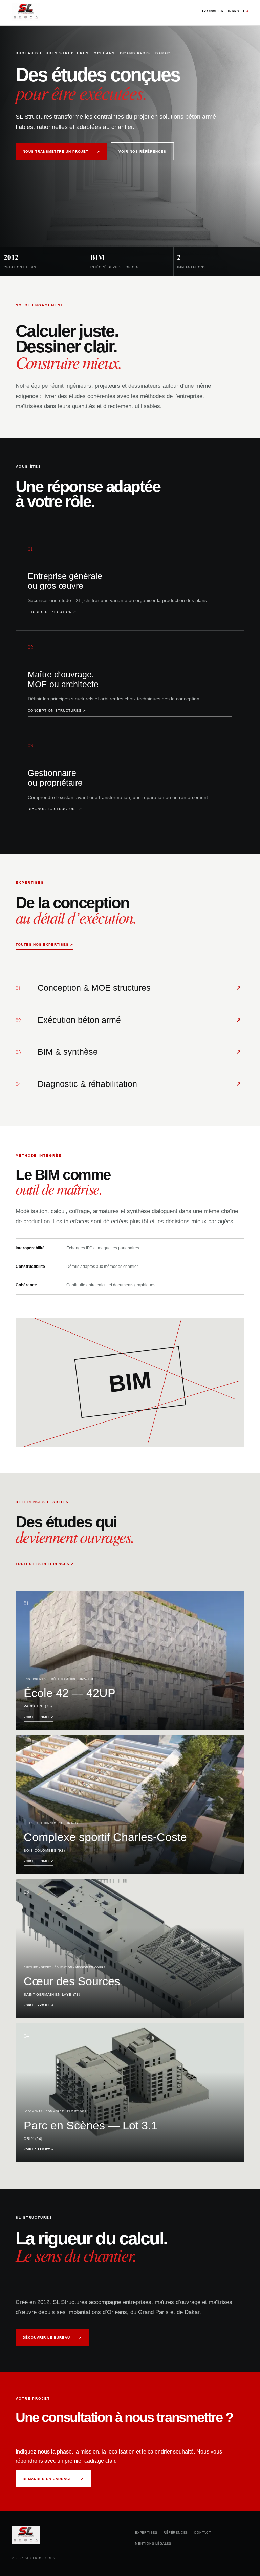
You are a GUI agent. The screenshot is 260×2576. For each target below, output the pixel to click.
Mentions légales (153, 2544)
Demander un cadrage (53, 2479)
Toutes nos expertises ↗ (44, 945)
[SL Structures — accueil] (26, 13)
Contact (203, 2533)
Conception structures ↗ (57, 710)
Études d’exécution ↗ (52, 612)
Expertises (146, 2533)
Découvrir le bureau (52, 2338)
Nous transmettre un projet (61, 151)
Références (176, 2533)
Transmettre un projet (225, 11)
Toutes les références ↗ (45, 1564)
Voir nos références (142, 151)
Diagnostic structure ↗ (55, 809)
